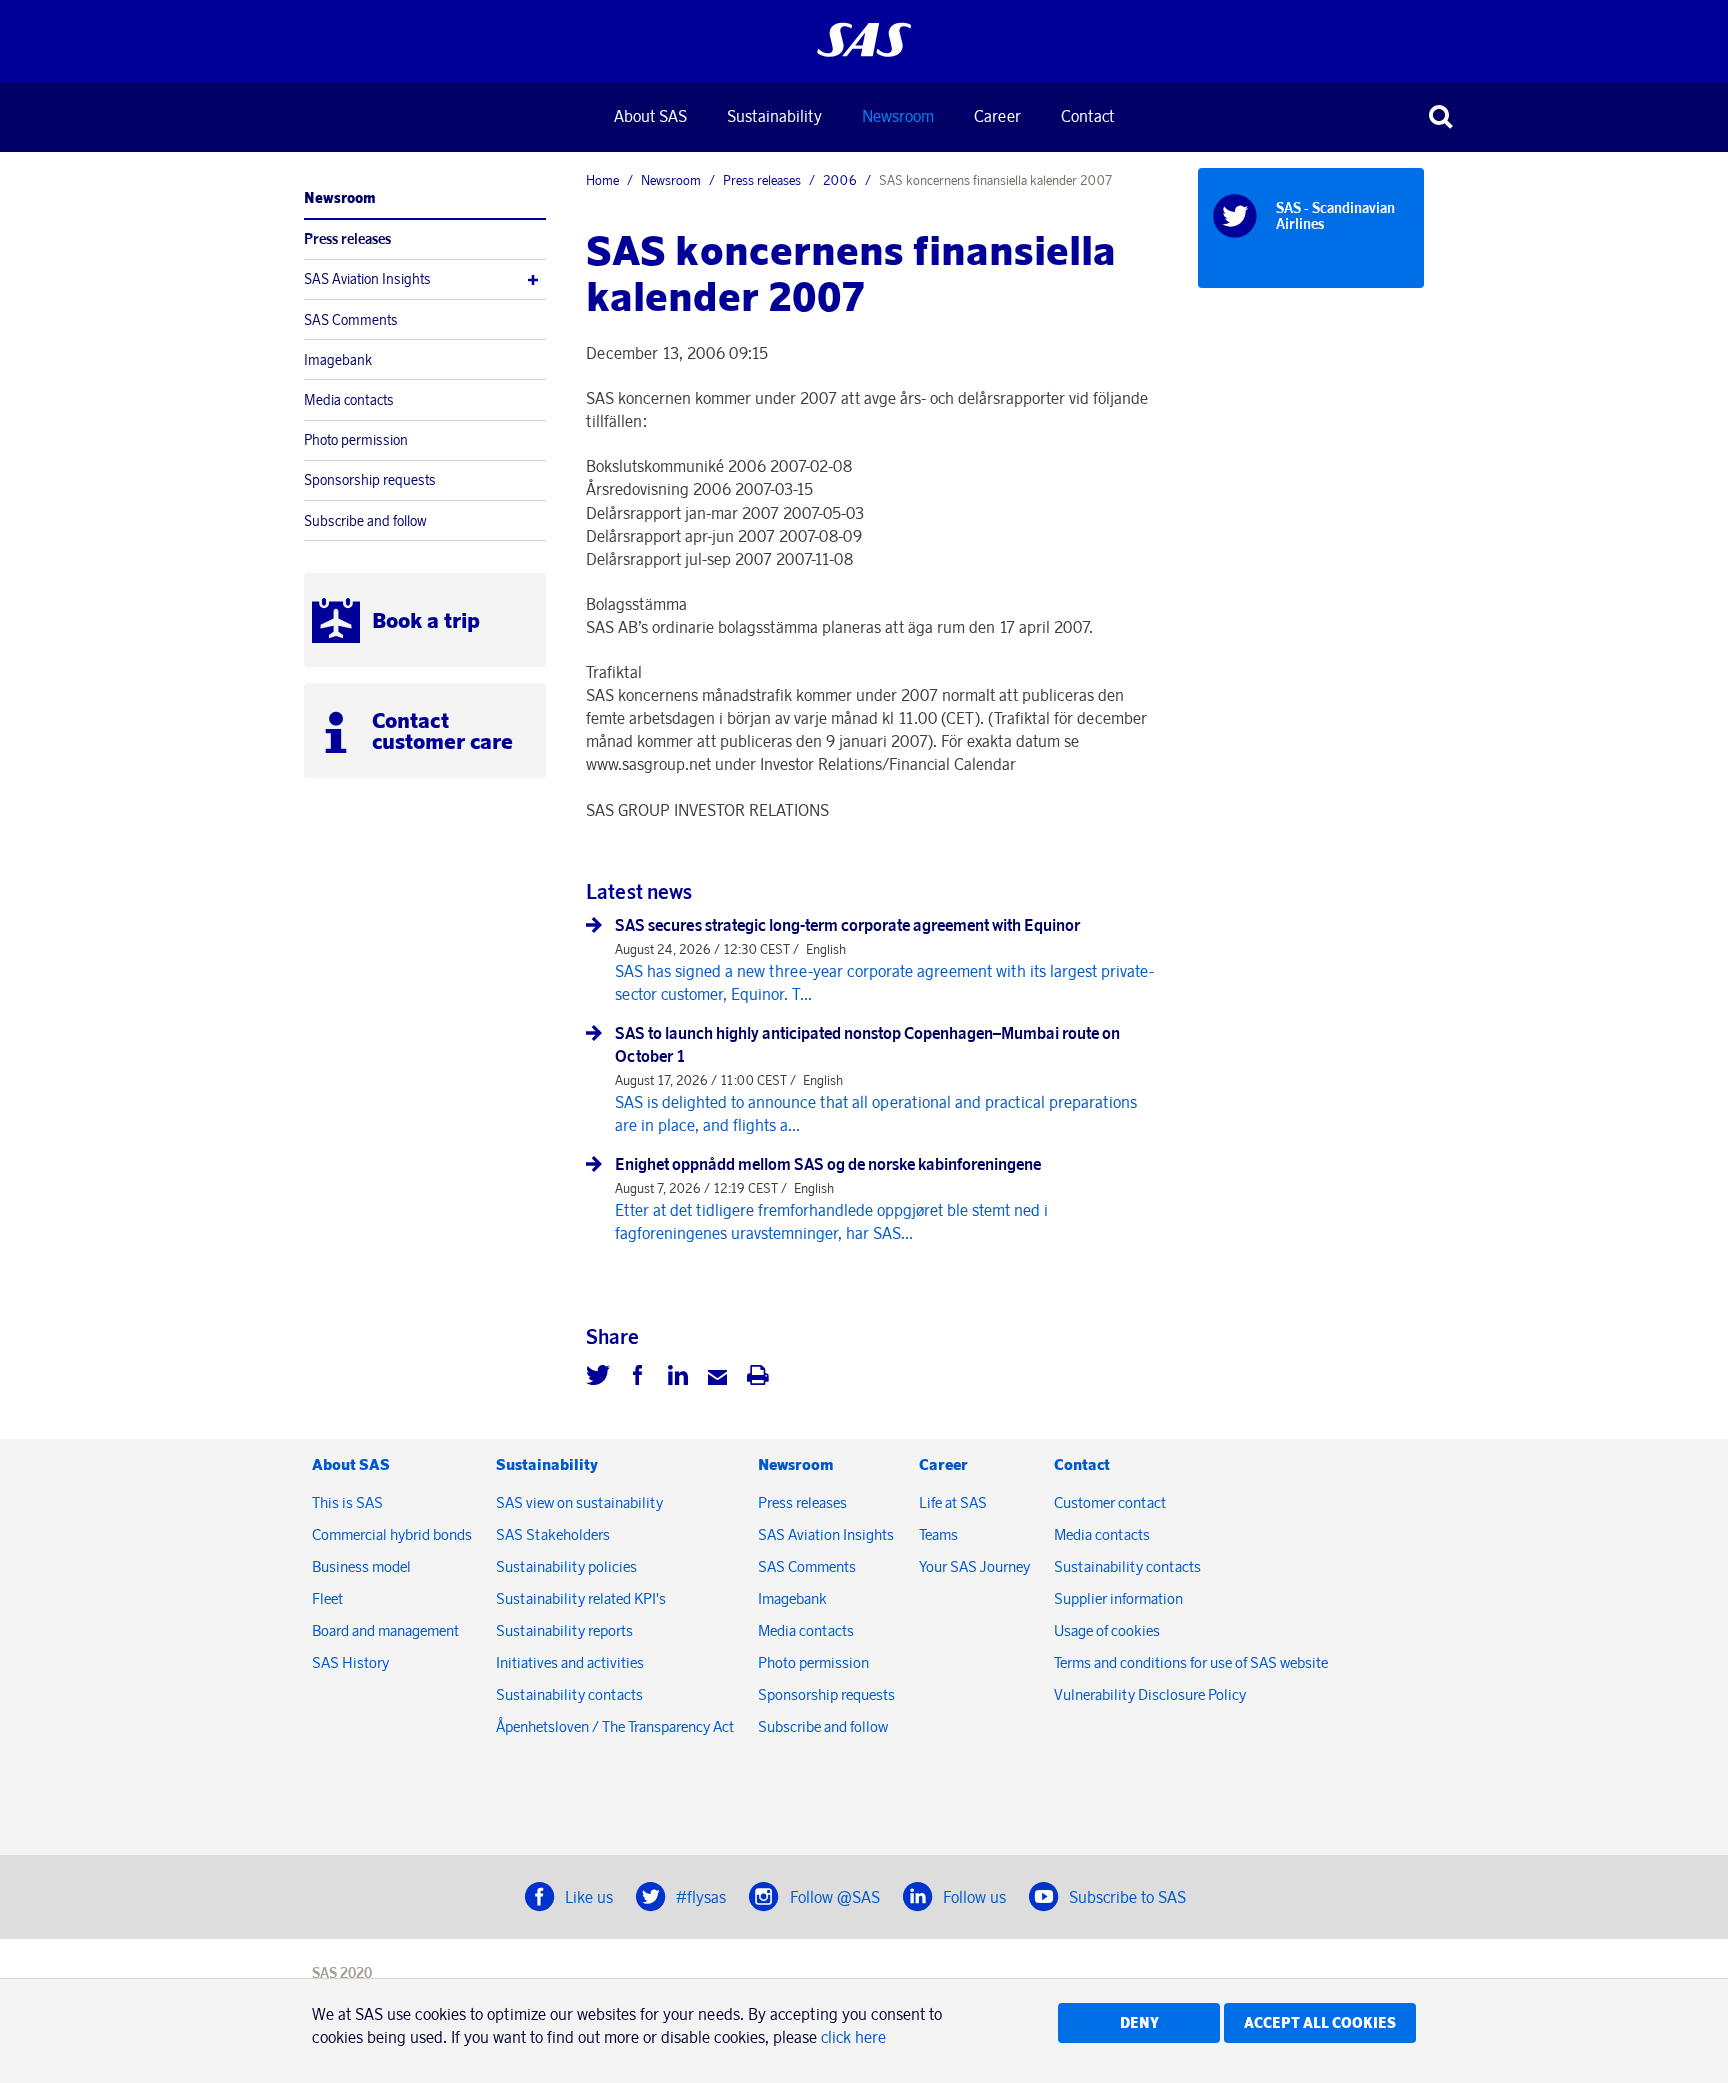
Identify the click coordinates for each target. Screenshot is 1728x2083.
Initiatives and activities (570, 1662)
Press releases (347, 239)
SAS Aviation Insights (367, 279)
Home (602, 180)
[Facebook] (638, 1378)
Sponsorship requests (370, 480)
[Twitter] (598, 1378)
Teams (938, 1534)
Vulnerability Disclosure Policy (1151, 1694)
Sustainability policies (566, 1566)
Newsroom (898, 116)
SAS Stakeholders (553, 1534)
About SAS (650, 116)
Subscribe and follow (365, 521)
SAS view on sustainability (579, 1502)
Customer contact (1110, 1502)
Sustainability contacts (569, 1694)
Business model (361, 1566)
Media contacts (349, 400)
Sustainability (774, 116)
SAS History (350, 1662)
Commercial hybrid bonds (392, 1534)
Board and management (385, 1630)
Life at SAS (953, 1502)
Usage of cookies (1107, 1630)
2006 (840, 180)
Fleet (327, 1598)
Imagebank (338, 360)
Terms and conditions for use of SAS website (1191, 1662)
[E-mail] (718, 1378)
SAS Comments (351, 320)
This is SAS (347, 1502)
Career (997, 116)
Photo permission (356, 440)
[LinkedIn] (678, 1378)
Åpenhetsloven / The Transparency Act (615, 1726)
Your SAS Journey (974, 1566)
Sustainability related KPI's (581, 1598)
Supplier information (1118, 1598)
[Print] (758, 1378)
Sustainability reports (564, 1630)
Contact (1087, 116)
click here (853, 2037)
